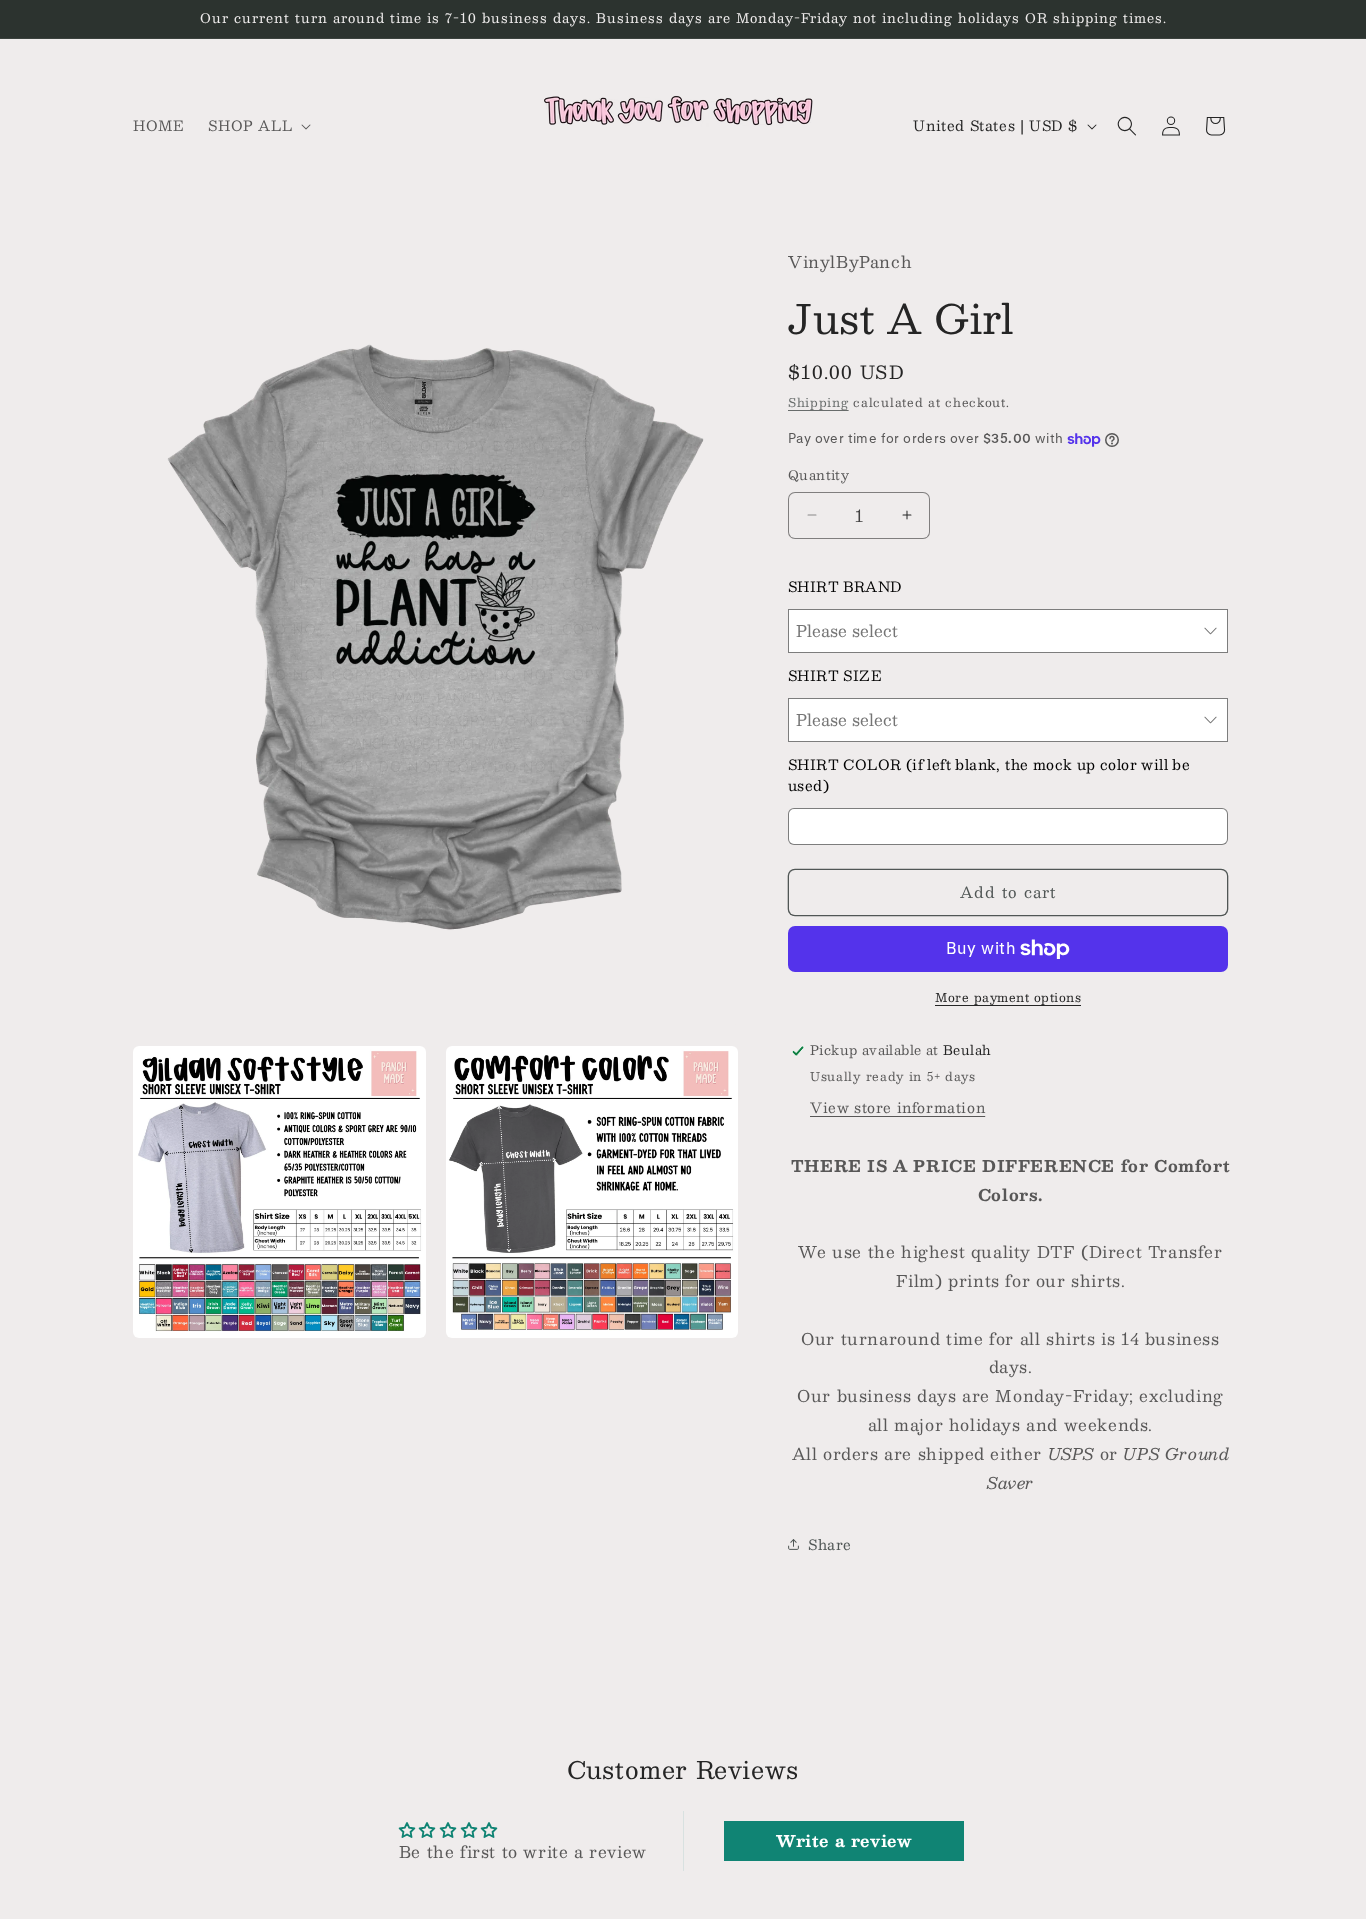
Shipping (818, 402)
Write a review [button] (843, 1840)
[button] (257, 125)
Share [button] (830, 1544)
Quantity (818, 476)
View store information (897, 1107)
